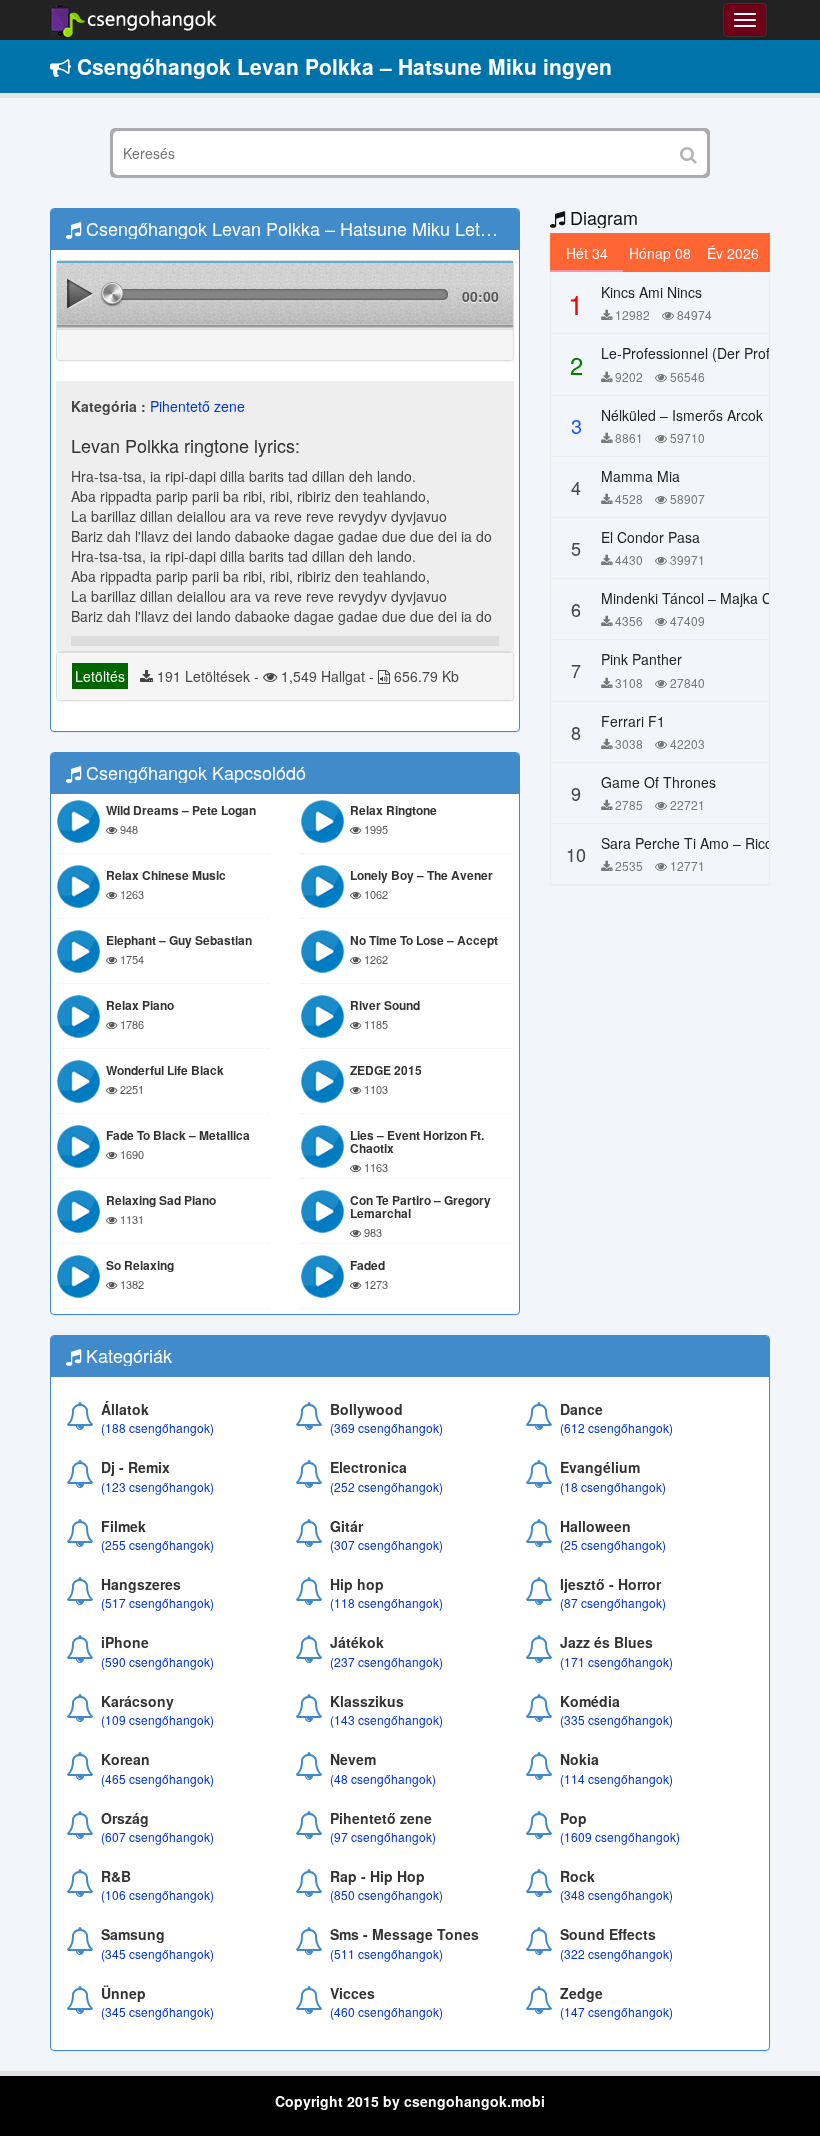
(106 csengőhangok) (157, 1894)
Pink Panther (641, 659)
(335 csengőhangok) (616, 1719)
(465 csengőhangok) (157, 1778)
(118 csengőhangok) (386, 1602)
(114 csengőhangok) (616, 1778)
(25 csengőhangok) (613, 1544)
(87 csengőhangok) (613, 1602)
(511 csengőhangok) (386, 1953)
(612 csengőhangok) (616, 1427)
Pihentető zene (197, 406)
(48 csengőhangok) (383, 1778)
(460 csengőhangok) (386, 2011)
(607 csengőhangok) (157, 1836)
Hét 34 (587, 253)
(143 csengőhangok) (386, 1719)
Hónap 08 (660, 253)
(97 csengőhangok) (383, 1836)
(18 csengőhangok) (613, 1486)
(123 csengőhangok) (157, 1486)
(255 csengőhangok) (157, 1544)
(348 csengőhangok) (616, 1894)
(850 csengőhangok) (386, 1894)
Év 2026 (733, 253)
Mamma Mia (640, 476)
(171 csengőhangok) (616, 1661)
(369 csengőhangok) (386, 1427)
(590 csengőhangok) (157, 1661)
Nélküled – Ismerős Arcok (682, 415)
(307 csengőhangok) (386, 1544)
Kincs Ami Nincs (651, 292)
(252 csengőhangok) (386, 1486)
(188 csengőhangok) (157, 1427)
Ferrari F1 (633, 721)
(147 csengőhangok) (616, 2011)
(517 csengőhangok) (157, 1602)
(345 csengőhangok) (157, 1953)
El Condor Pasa (650, 537)
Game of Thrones (658, 782)
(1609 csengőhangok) (620, 1836)
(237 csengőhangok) (386, 1661)
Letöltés (100, 676)
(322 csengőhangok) (616, 1953)
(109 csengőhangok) (157, 1719)
